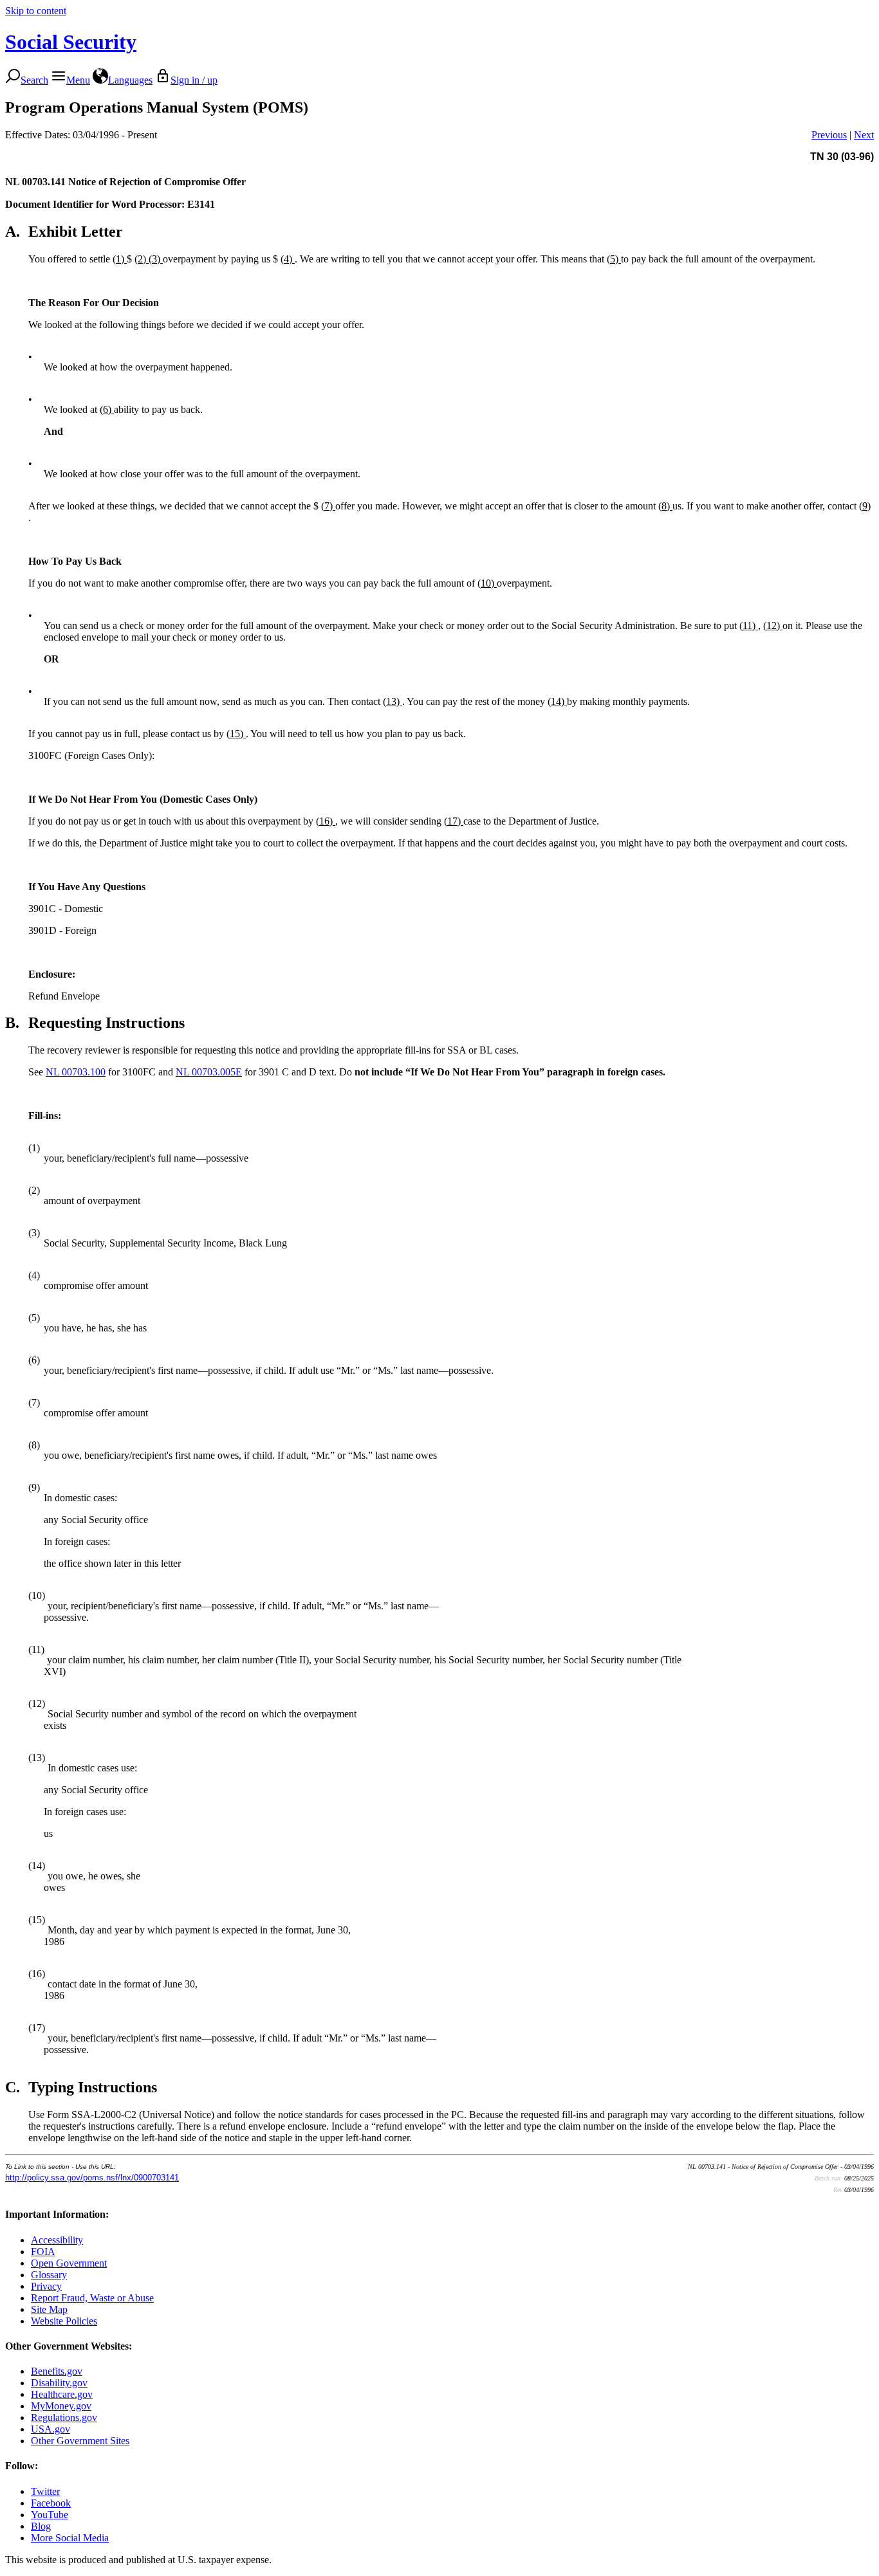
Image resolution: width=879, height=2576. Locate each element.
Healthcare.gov (62, 2394)
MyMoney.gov (61, 2406)
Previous (829, 135)
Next (864, 135)
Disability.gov (59, 2383)
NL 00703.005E (209, 1072)
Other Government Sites (80, 2441)
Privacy (46, 2286)
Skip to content (36, 11)
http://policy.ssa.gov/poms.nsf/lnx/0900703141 (92, 2178)
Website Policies (64, 2321)
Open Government (69, 2263)
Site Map (49, 2309)
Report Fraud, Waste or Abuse (92, 2298)
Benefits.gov (57, 2371)
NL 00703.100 (76, 1072)
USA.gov (51, 2429)
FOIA (43, 2252)
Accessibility (57, 2240)
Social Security (71, 42)
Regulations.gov (64, 2417)
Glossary (49, 2275)
